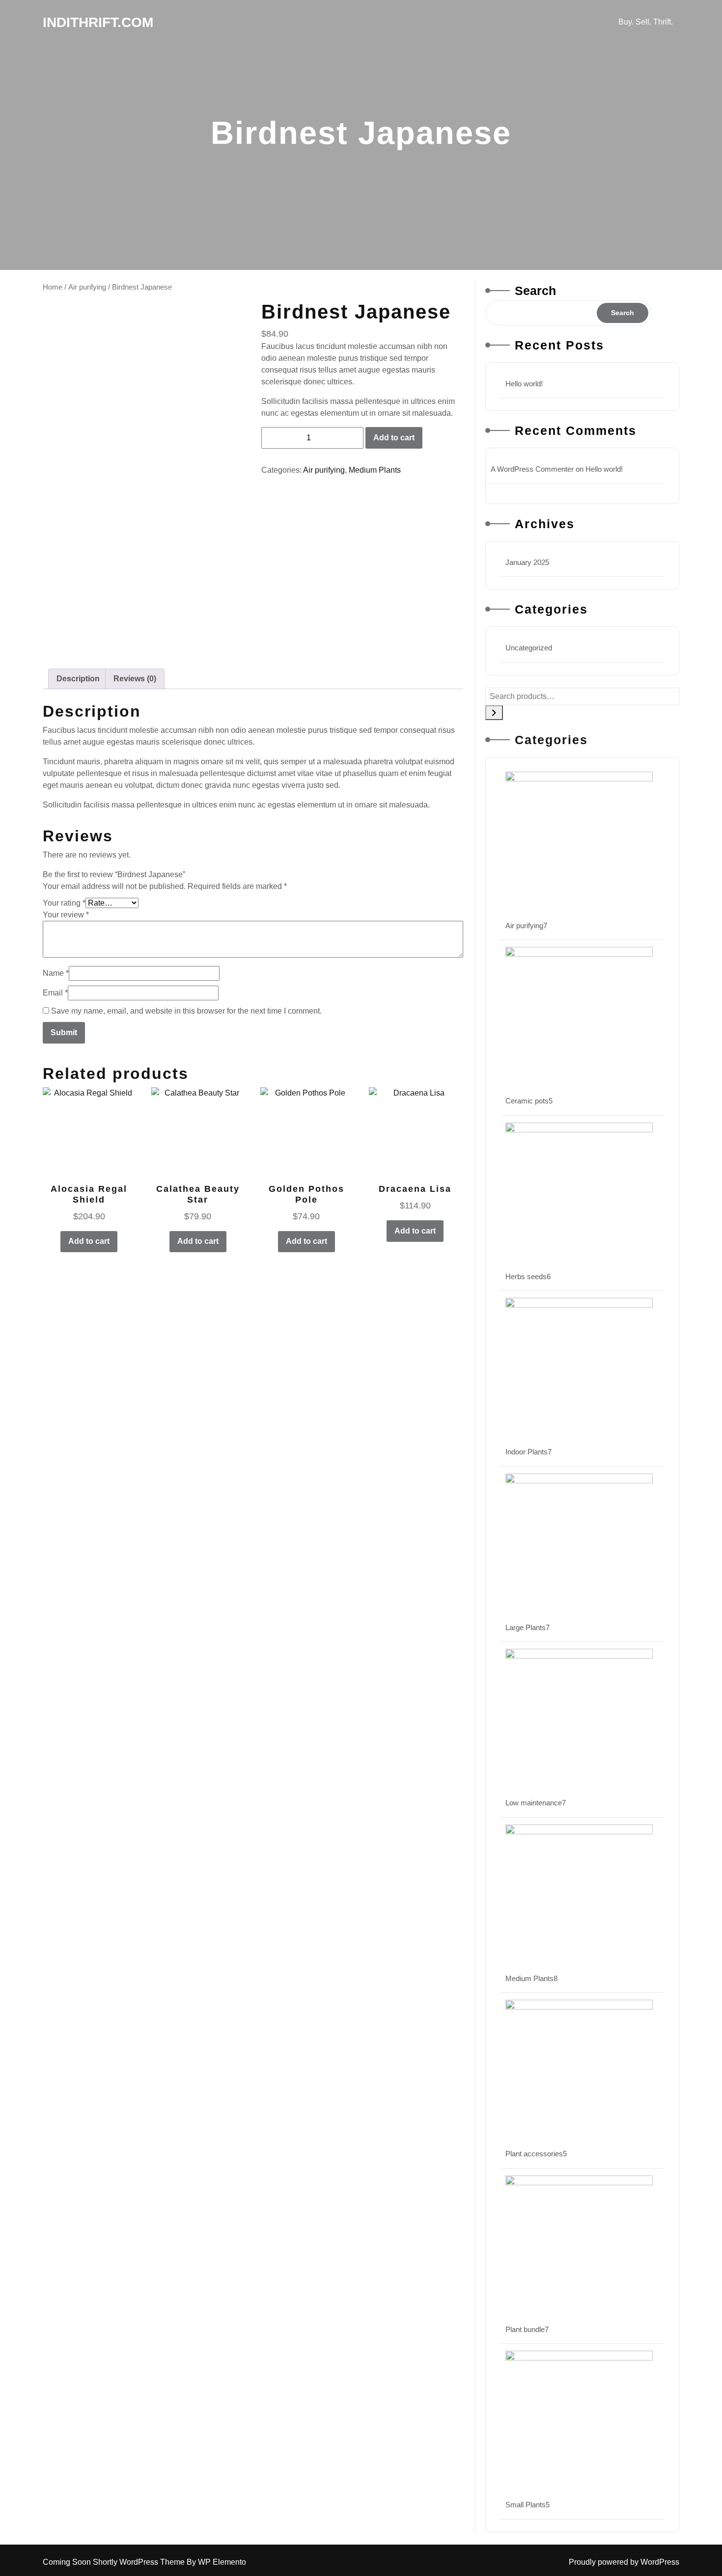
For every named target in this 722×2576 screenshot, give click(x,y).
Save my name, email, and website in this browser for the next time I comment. (186, 1011)
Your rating (64, 903)
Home (53, 287)
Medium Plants (375, 470)
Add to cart (394, 438)
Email (55, 993)
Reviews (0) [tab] (135, 679)
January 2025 (527, 562)
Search (535, 291)
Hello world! (524, 384)
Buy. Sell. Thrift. (646, 22)
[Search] (494, 713)
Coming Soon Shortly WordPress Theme (115, 2562)
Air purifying (87, 287)
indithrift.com (98, 22)
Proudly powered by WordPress (624, 2562)
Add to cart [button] (89, 1241)
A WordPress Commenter (532, 469)
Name (56, 973)
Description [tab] (78, 679)
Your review (66, 915)
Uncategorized (529, 648)
